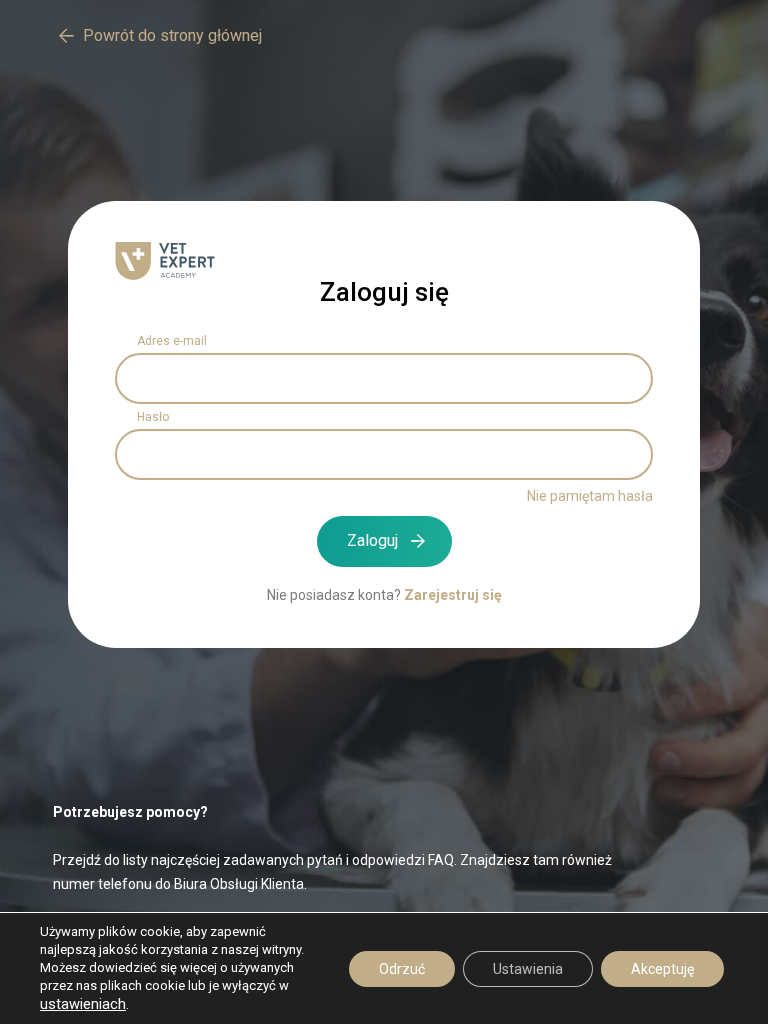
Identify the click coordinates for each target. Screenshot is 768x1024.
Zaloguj (372, 540)
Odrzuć (402, 969)
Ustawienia (528, 969)
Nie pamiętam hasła (590, 496)
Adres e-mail (172, 341)
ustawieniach (83, 1004)
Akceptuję (662, 969)
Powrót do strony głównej (172, 35)
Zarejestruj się (453, 595)
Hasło (153, 417)
